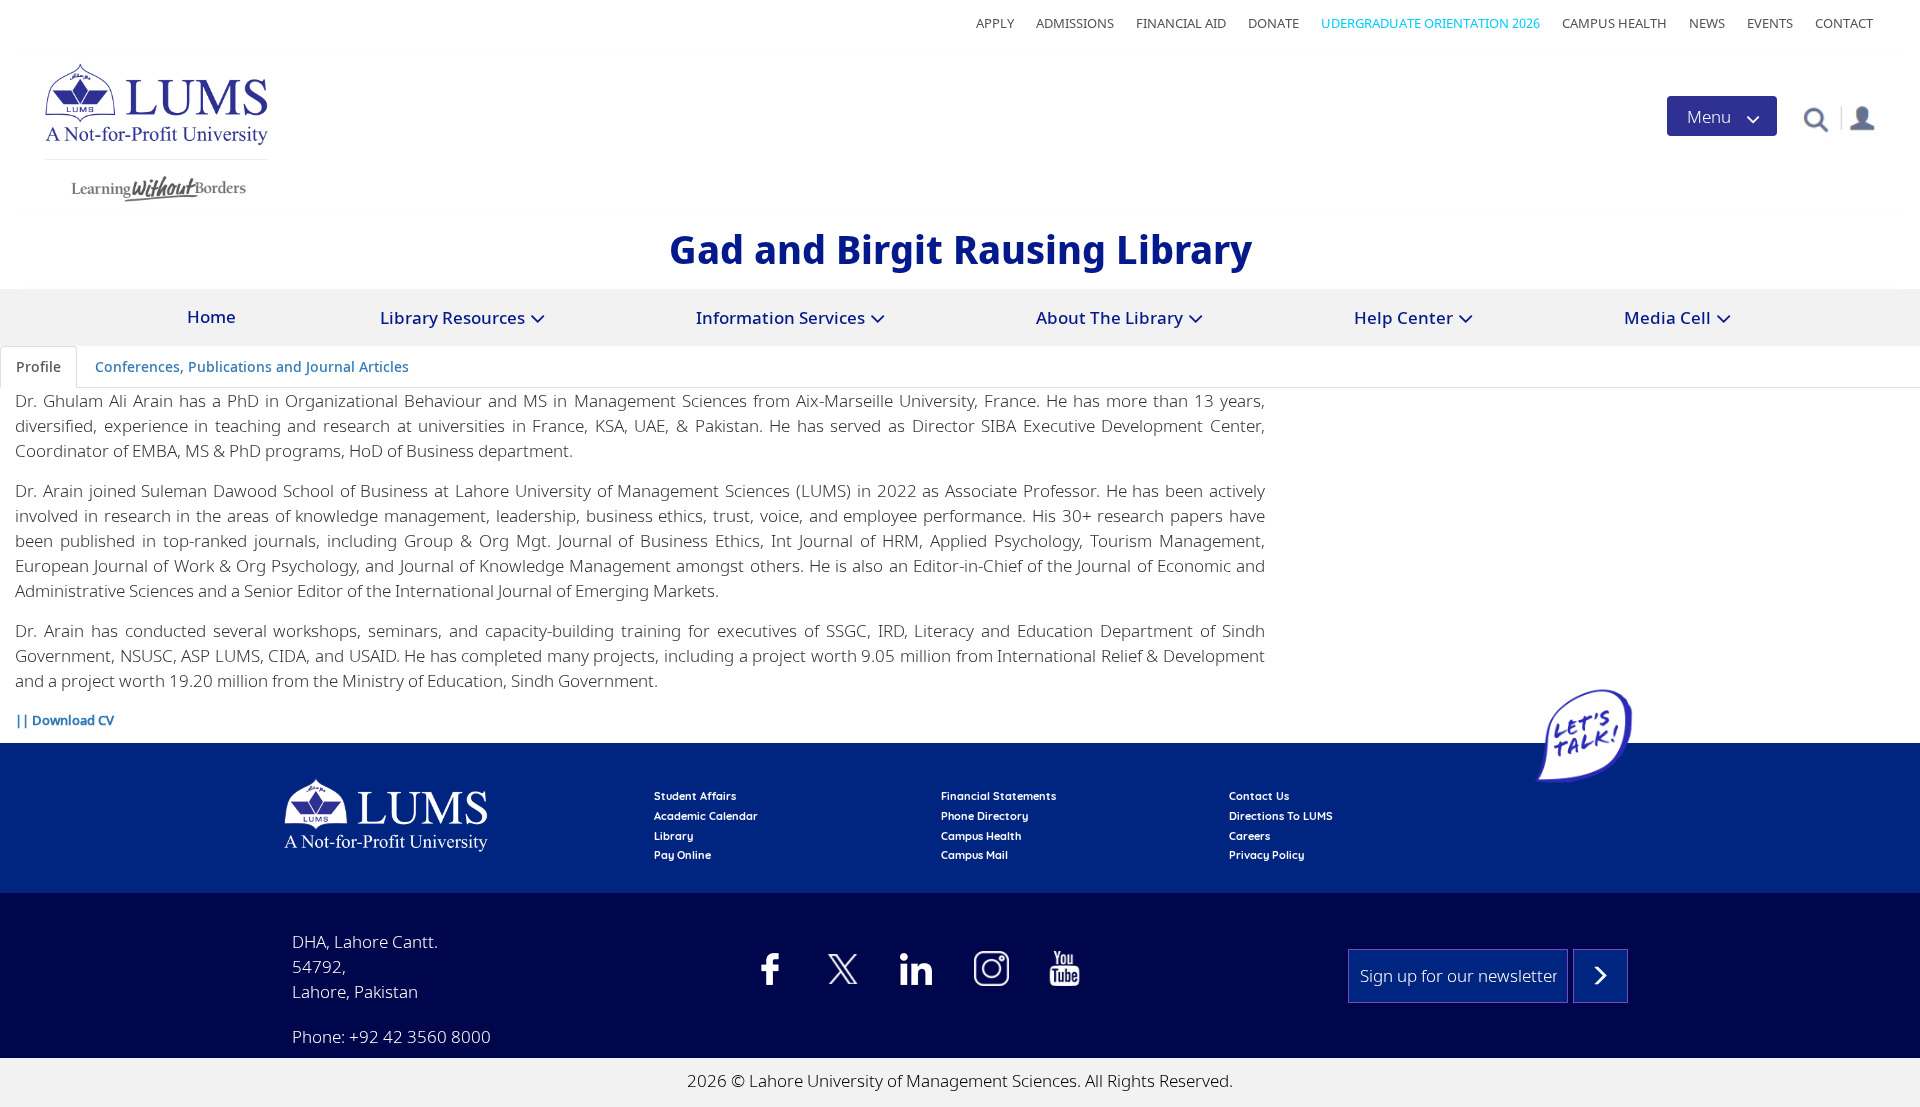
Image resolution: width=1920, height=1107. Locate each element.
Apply (995, 23)
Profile (38, 366)
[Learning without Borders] (156, 185)
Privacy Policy (1266, 855)
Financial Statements (998, 796)
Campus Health (1614, 23)
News (1707, 23)
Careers (1249, 836)
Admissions (1075, 23)
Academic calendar (706, 816)
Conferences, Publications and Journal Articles (252, 366)
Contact (1844, 23)
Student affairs (695, 796)
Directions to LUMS (1281, 816)
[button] (1815, 118)
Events (1770, 23)
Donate (1273, 23)
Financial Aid (1181, 23)
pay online (682, 855)
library (673, 836)
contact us (1259, 796)
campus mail (974, 855)
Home (211, 316)
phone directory (984, 816)
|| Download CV (64, 720)
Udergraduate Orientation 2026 (1430, 23)
